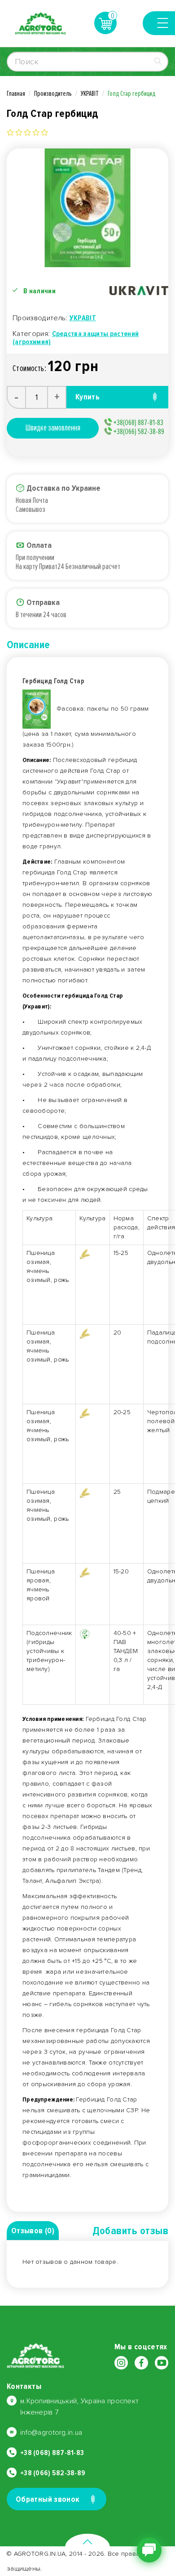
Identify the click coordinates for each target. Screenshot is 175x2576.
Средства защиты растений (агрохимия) (76, 338)
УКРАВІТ (90, 94)
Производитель (53, 94)
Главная (16, 94)
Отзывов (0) (33, 2231)
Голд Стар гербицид (131, 94)
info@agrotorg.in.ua (51, 2433)
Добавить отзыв (130, 2231)
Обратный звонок (48, 2499)
